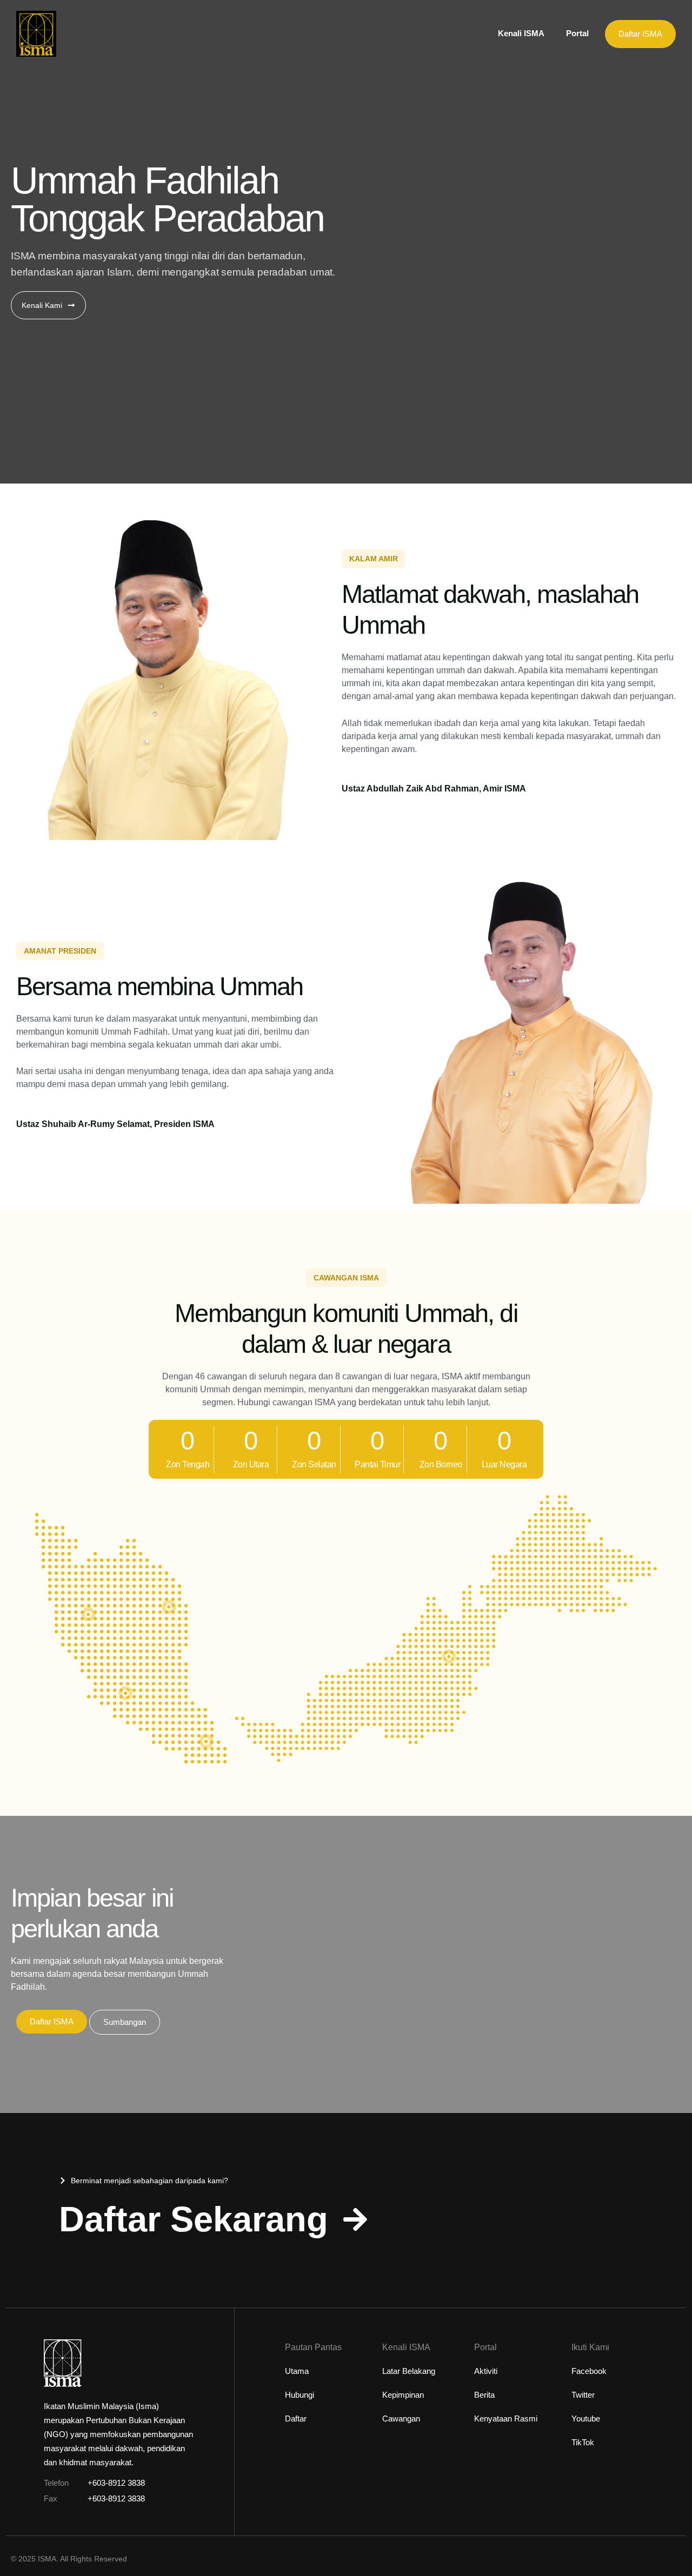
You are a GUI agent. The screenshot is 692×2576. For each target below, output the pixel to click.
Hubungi (300, 2395)
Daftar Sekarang (194, 2219)
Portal (577, 33)
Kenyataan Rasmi (506, 2419)
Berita (484, 2395)
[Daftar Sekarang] (355, 2219)
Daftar (296, 2419)
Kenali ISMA (521, 33)
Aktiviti (486, 2371)
